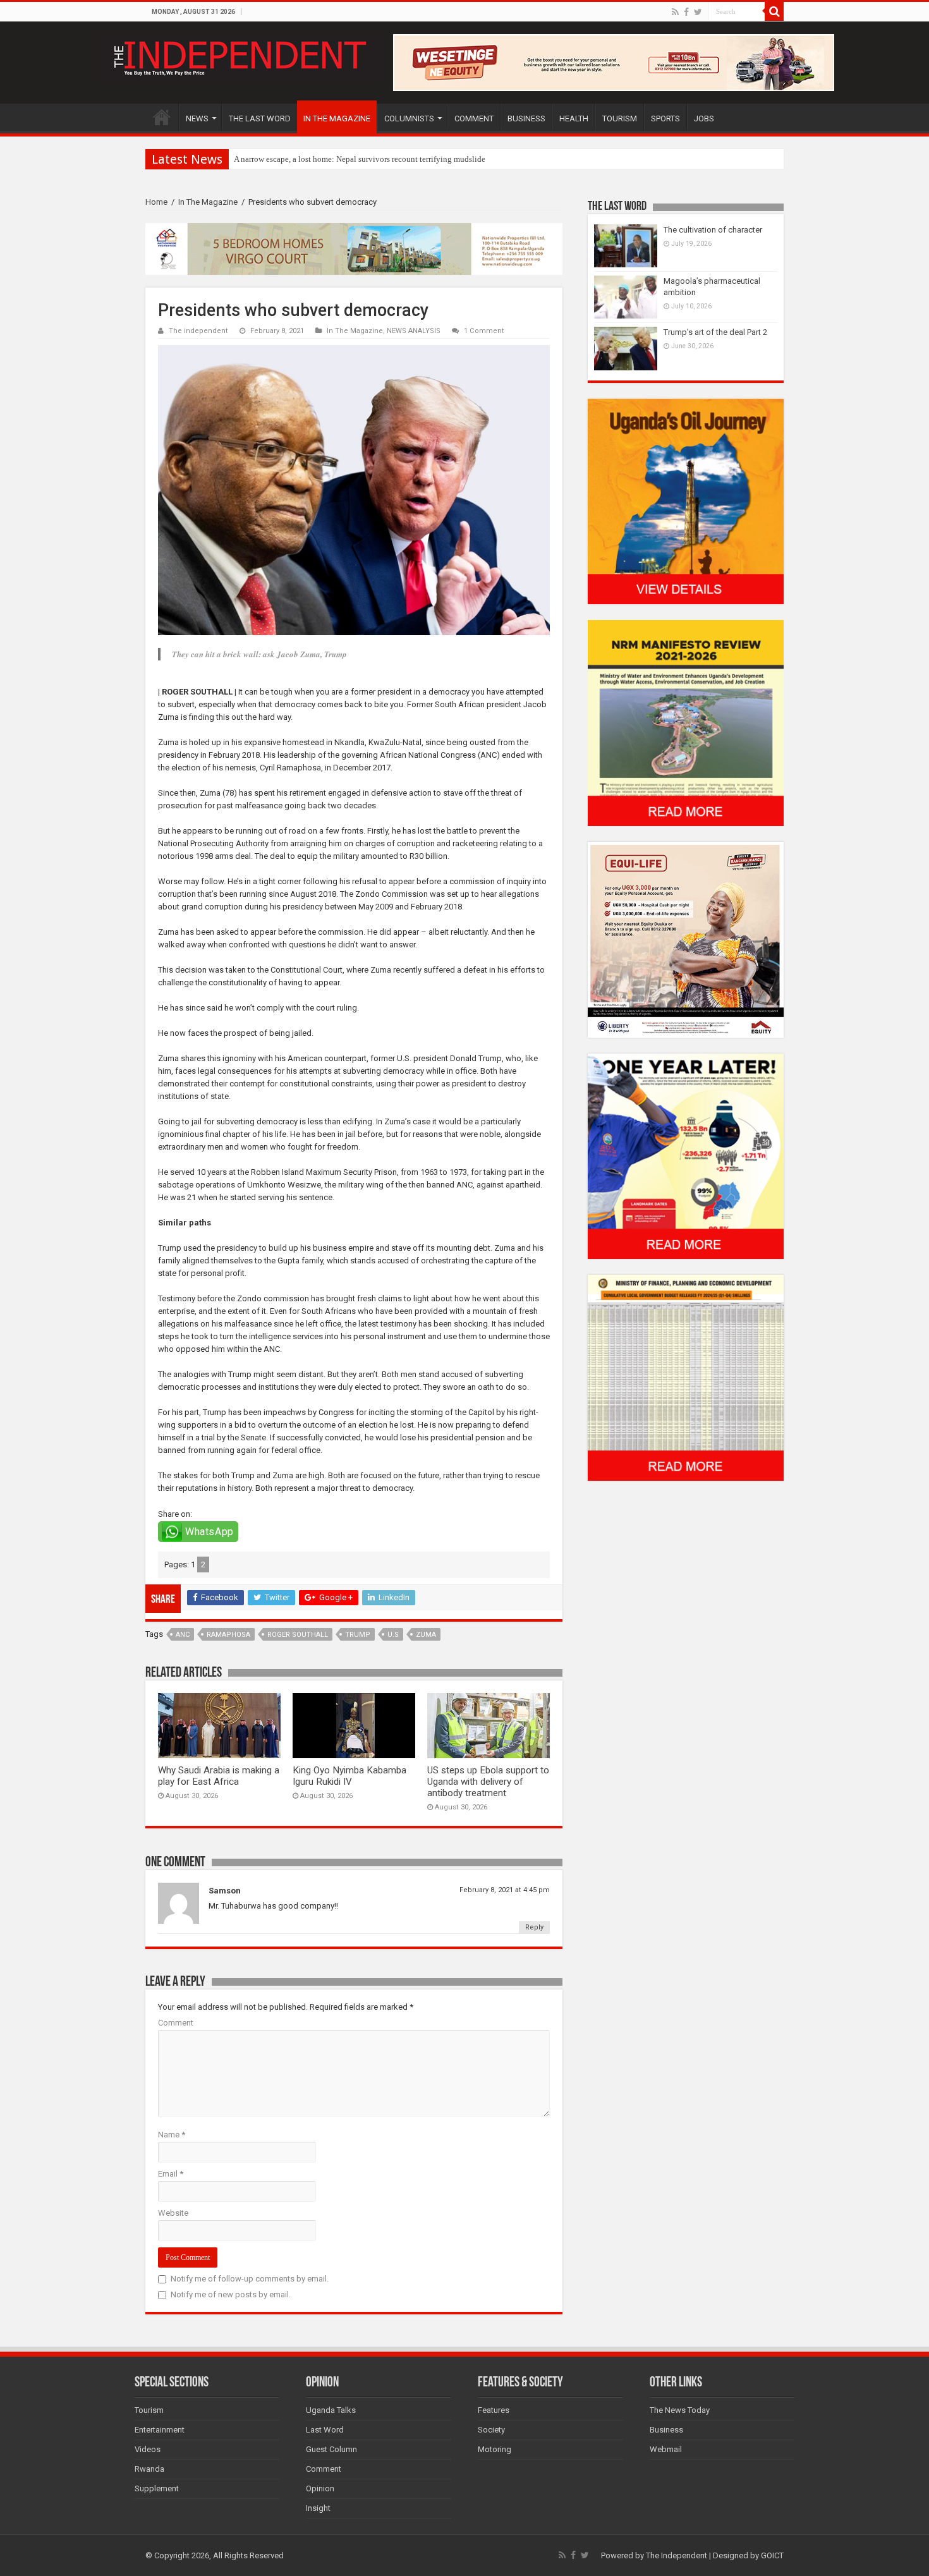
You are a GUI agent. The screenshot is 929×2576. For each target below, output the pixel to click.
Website (173, 2213)
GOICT (772, 2555)
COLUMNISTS (409, 118)
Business (666, 2430)
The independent (198, 331)
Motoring (495, 2449)
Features (494, 2410)
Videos (148, 2449)
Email (171, 2174)
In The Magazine (208, 202)
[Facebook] (686, 12)
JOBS (704, 118)
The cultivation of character (713, 230)
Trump (358, 1635)
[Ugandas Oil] (686, 501)
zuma (426, 1635)
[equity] (686, 939)
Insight (318, 2508)
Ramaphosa (228, 1635)
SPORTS (665, 118)
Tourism (149, 2410)
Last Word (325, 2430)
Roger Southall (298, 1635)
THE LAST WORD (260, 118)
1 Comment (484, 331)
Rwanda (149, 2469)
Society (491, 2430)
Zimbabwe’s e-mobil (269, 159)
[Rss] (675, 12)
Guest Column (331, 2449)
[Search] (774, 11)
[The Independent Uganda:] (239, 56)
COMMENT (474, 118)
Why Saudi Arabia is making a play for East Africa (219, 1776)
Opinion (320, 2488)
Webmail (666, 2449)
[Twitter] (698, 12)
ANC (183, 1635)
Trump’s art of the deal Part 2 (715, 332)
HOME (162, 117)
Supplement (157, 2488)
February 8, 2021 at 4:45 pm (505, 1890)
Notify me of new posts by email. (231, 2294)
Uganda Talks (331, 2410)
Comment (176, 2023)
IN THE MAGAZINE (337, 118)
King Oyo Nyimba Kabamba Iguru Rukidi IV (349, 1776)
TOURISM (620, 118)
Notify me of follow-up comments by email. (250, 2279)
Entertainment (160, 2430)
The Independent (677, 2555)
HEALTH (574, 118)
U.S (393, 1635)
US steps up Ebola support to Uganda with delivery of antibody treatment (488, 1782)
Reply (534, 1927)
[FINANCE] (686, 1377)
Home (156, 202)
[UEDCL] (686, 1156)
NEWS (197, 118)
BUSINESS (526, 118)
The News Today (680, 2410)
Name (172, 2135)
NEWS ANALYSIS (414, 331)
